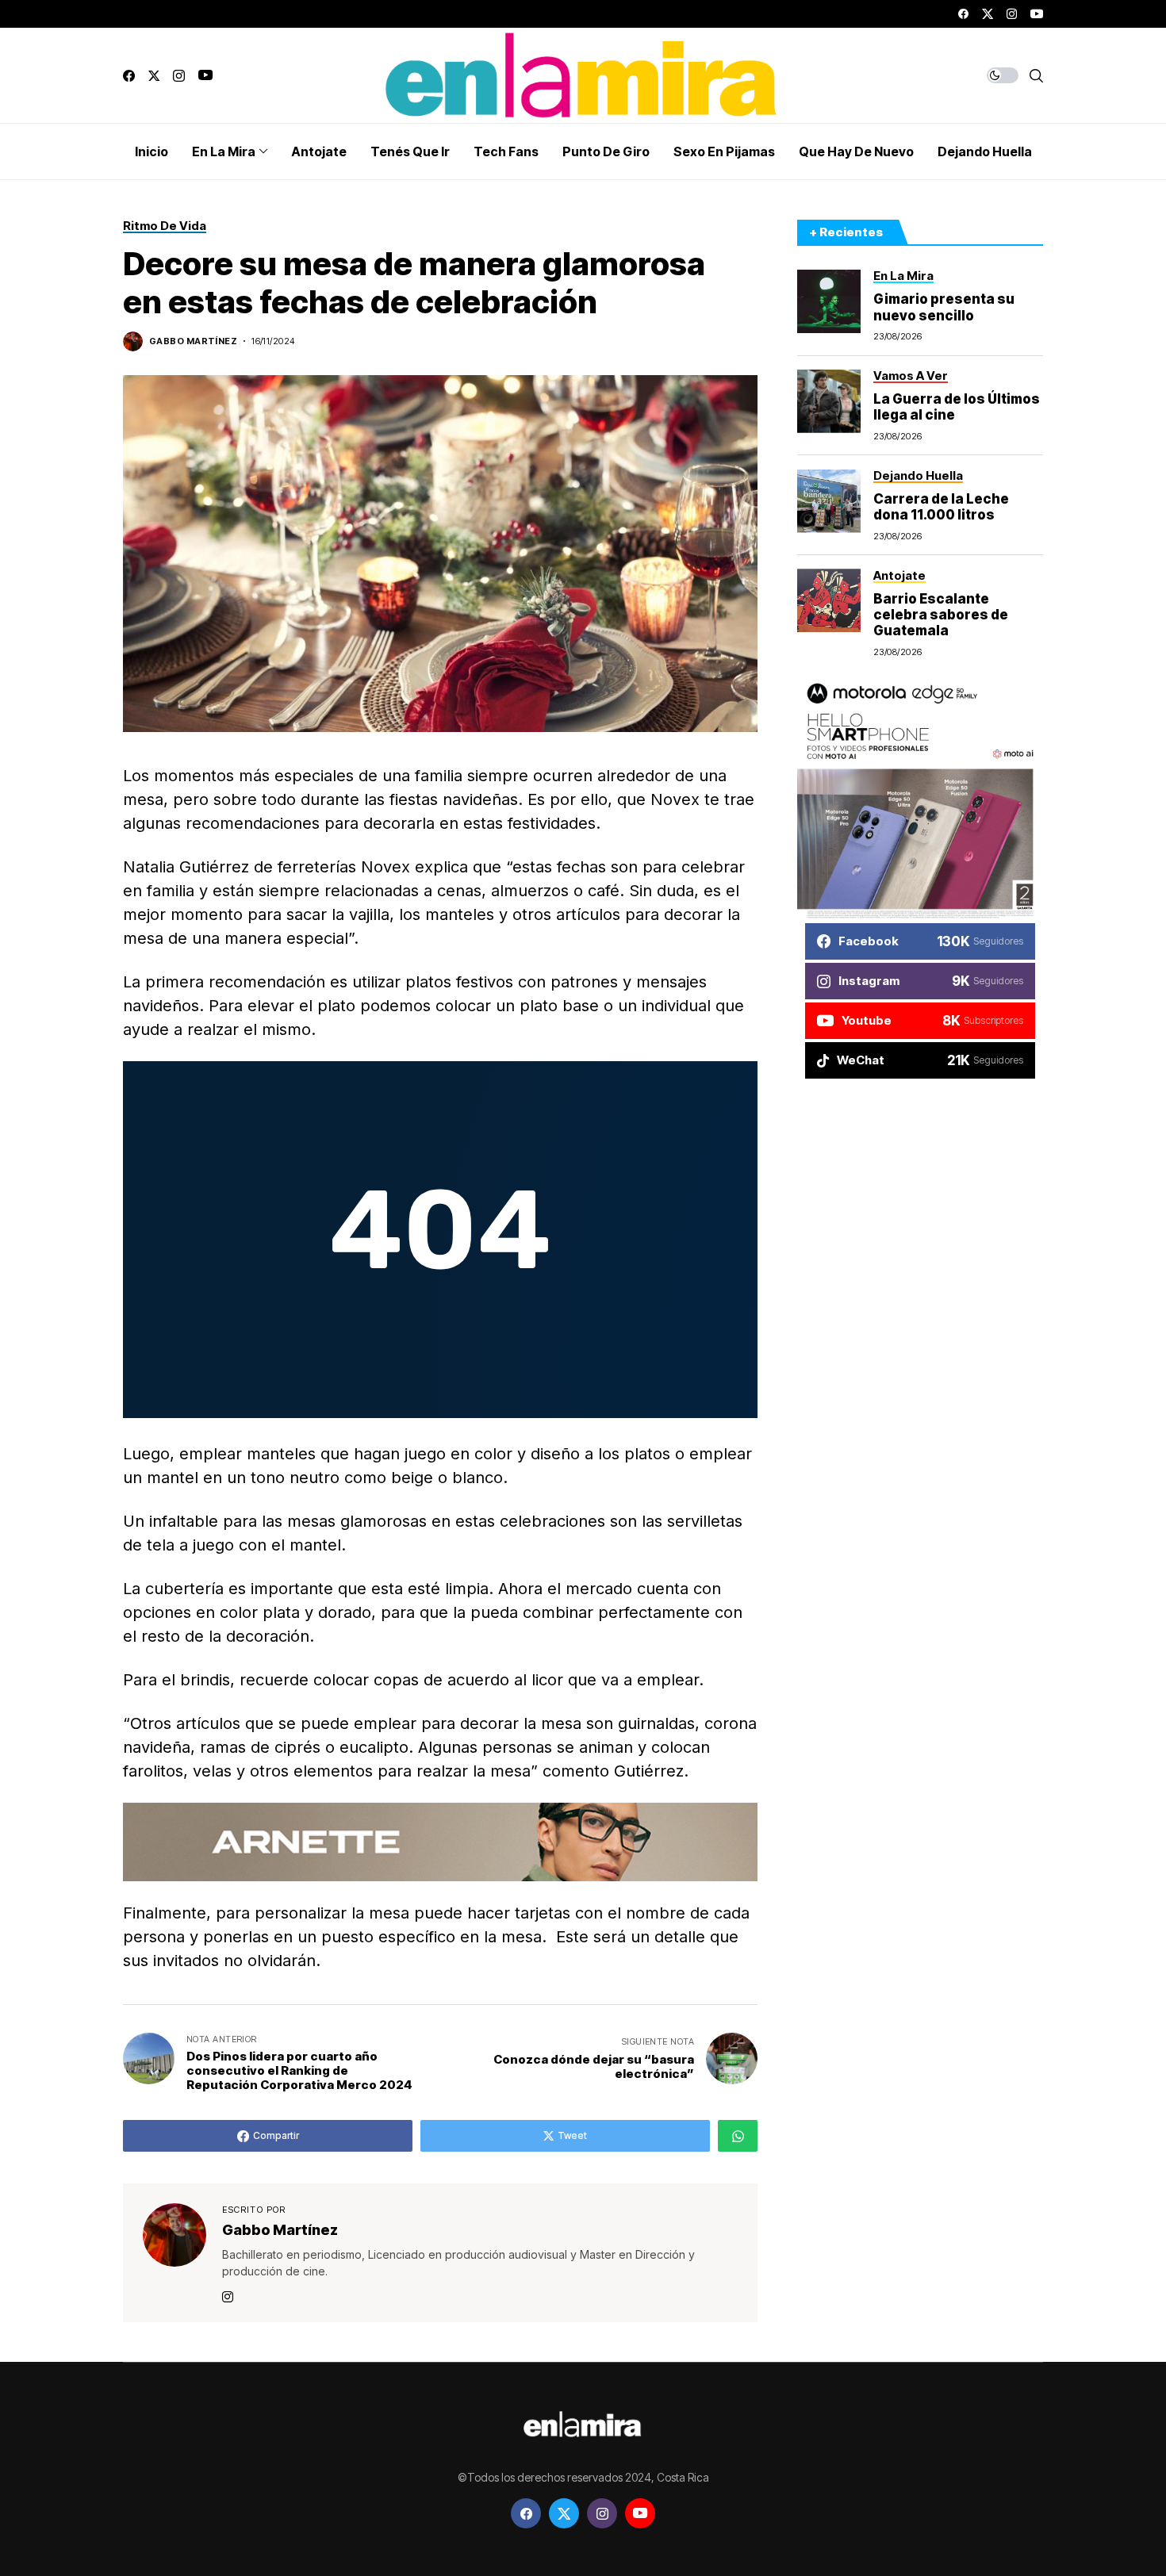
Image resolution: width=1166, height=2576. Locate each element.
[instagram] (1012, 14)
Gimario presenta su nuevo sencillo (944, 307)
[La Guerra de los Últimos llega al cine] (829, 401)
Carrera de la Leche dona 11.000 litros (941, 506)
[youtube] (1037, 14)
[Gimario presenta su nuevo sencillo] (829, 301)
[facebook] (963, 14)
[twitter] (988, 14)
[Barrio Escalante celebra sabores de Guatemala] (829, 600)
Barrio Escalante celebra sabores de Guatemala (941, 614)
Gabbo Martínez (193, 341)
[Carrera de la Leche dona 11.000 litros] (829, 501)
